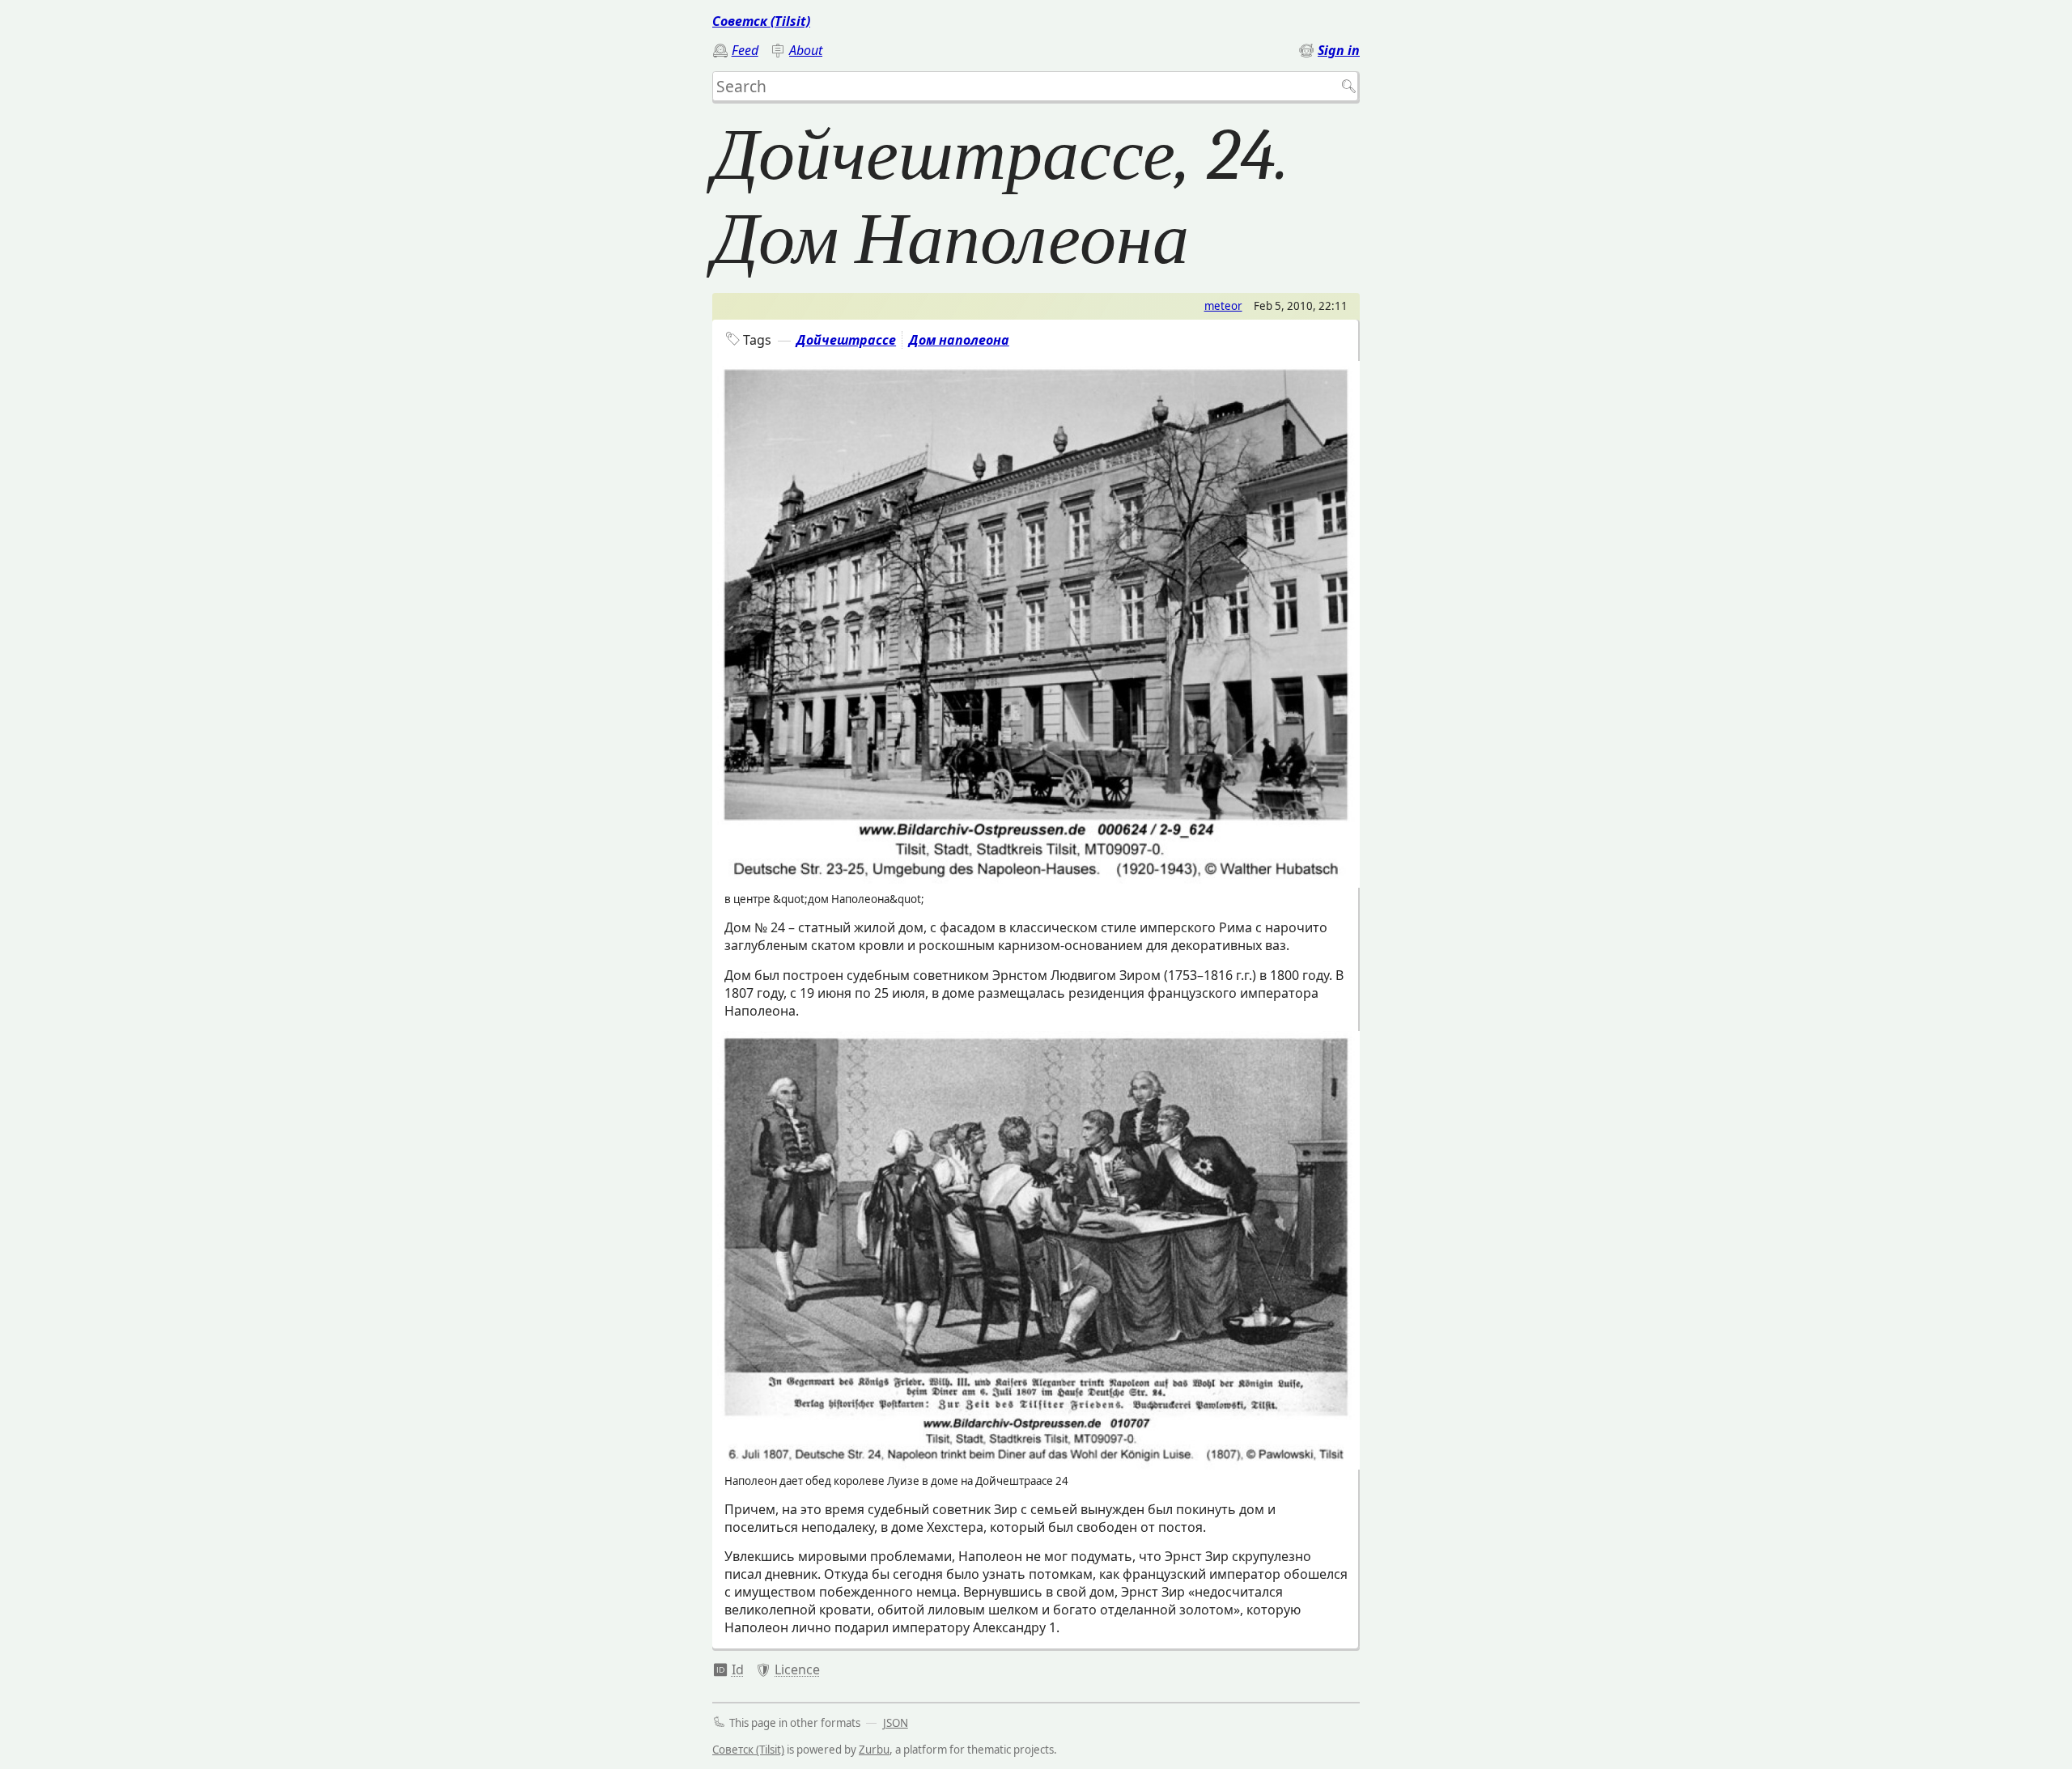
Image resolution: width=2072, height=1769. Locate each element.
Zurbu (874, 1750)
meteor (1223, 306)
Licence (797, 1669)
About (806, 50)
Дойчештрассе (846, 340)
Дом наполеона (959, 340)
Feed (745, 50)
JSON (896, 1723)
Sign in (1339, 50)
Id (738, 1669)
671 (728, 1669)
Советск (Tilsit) (761, 21)
